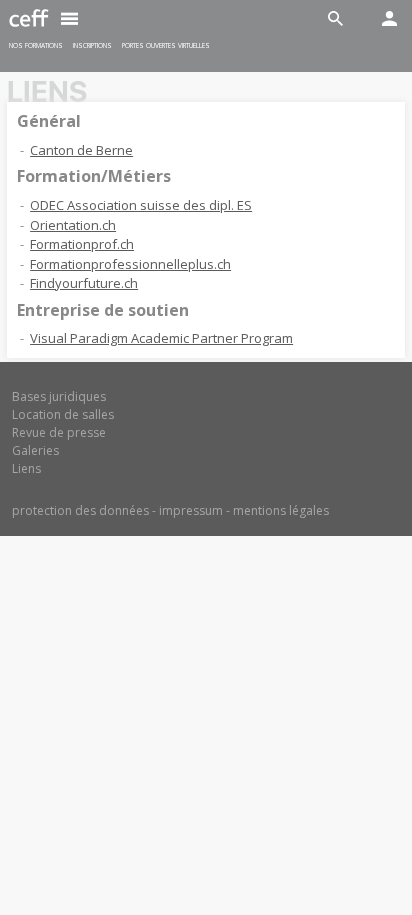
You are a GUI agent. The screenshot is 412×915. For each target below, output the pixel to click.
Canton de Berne (81, 150)
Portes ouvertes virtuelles (166, 45)
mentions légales (281, 510)
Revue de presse (59, 432)
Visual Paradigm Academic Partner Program (161, 338)
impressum (191, 510)
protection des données (80, 510)
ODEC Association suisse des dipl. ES (141, 205)
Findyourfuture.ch (84, 283)
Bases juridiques (59, 396)
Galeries (35, 450)
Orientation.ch (73, 225)
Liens (26, 468)
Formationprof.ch (82, 244)
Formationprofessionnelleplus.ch (130, 264)
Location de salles (63, 414)
